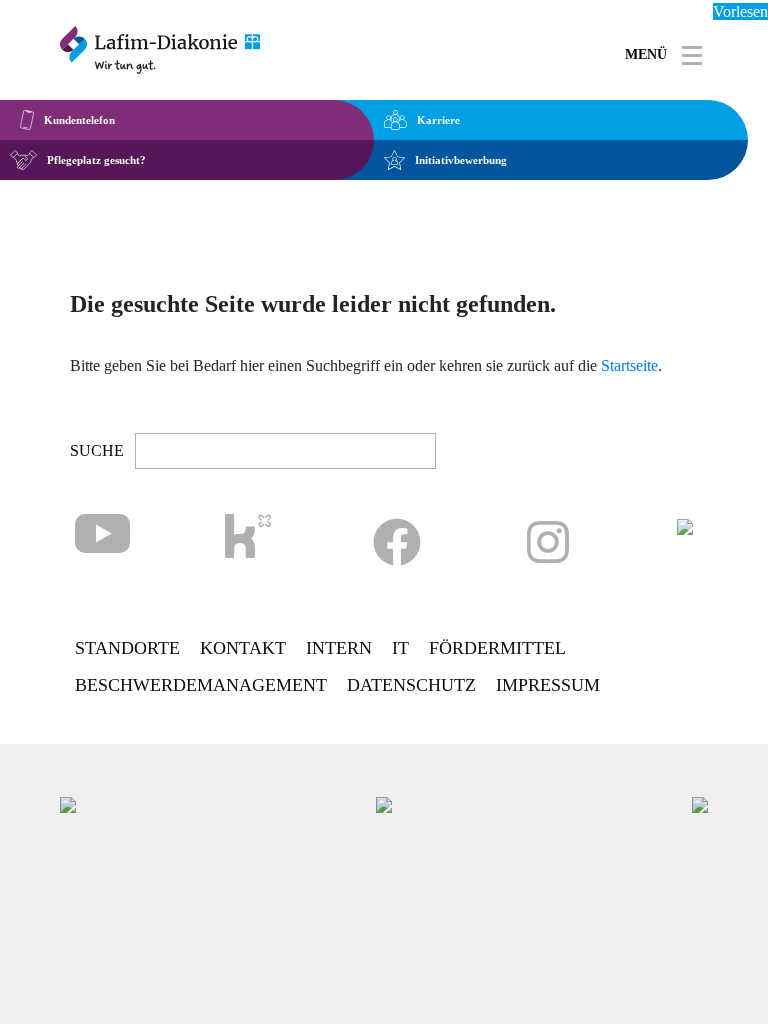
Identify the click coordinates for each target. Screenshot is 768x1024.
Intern (339, 648)
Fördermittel (497, 648)
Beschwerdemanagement (201, 685)
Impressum (548, 685)
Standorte (127, 648)
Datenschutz (411, 685)
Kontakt (243, 648)
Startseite (629, 365)
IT (400, 648)
